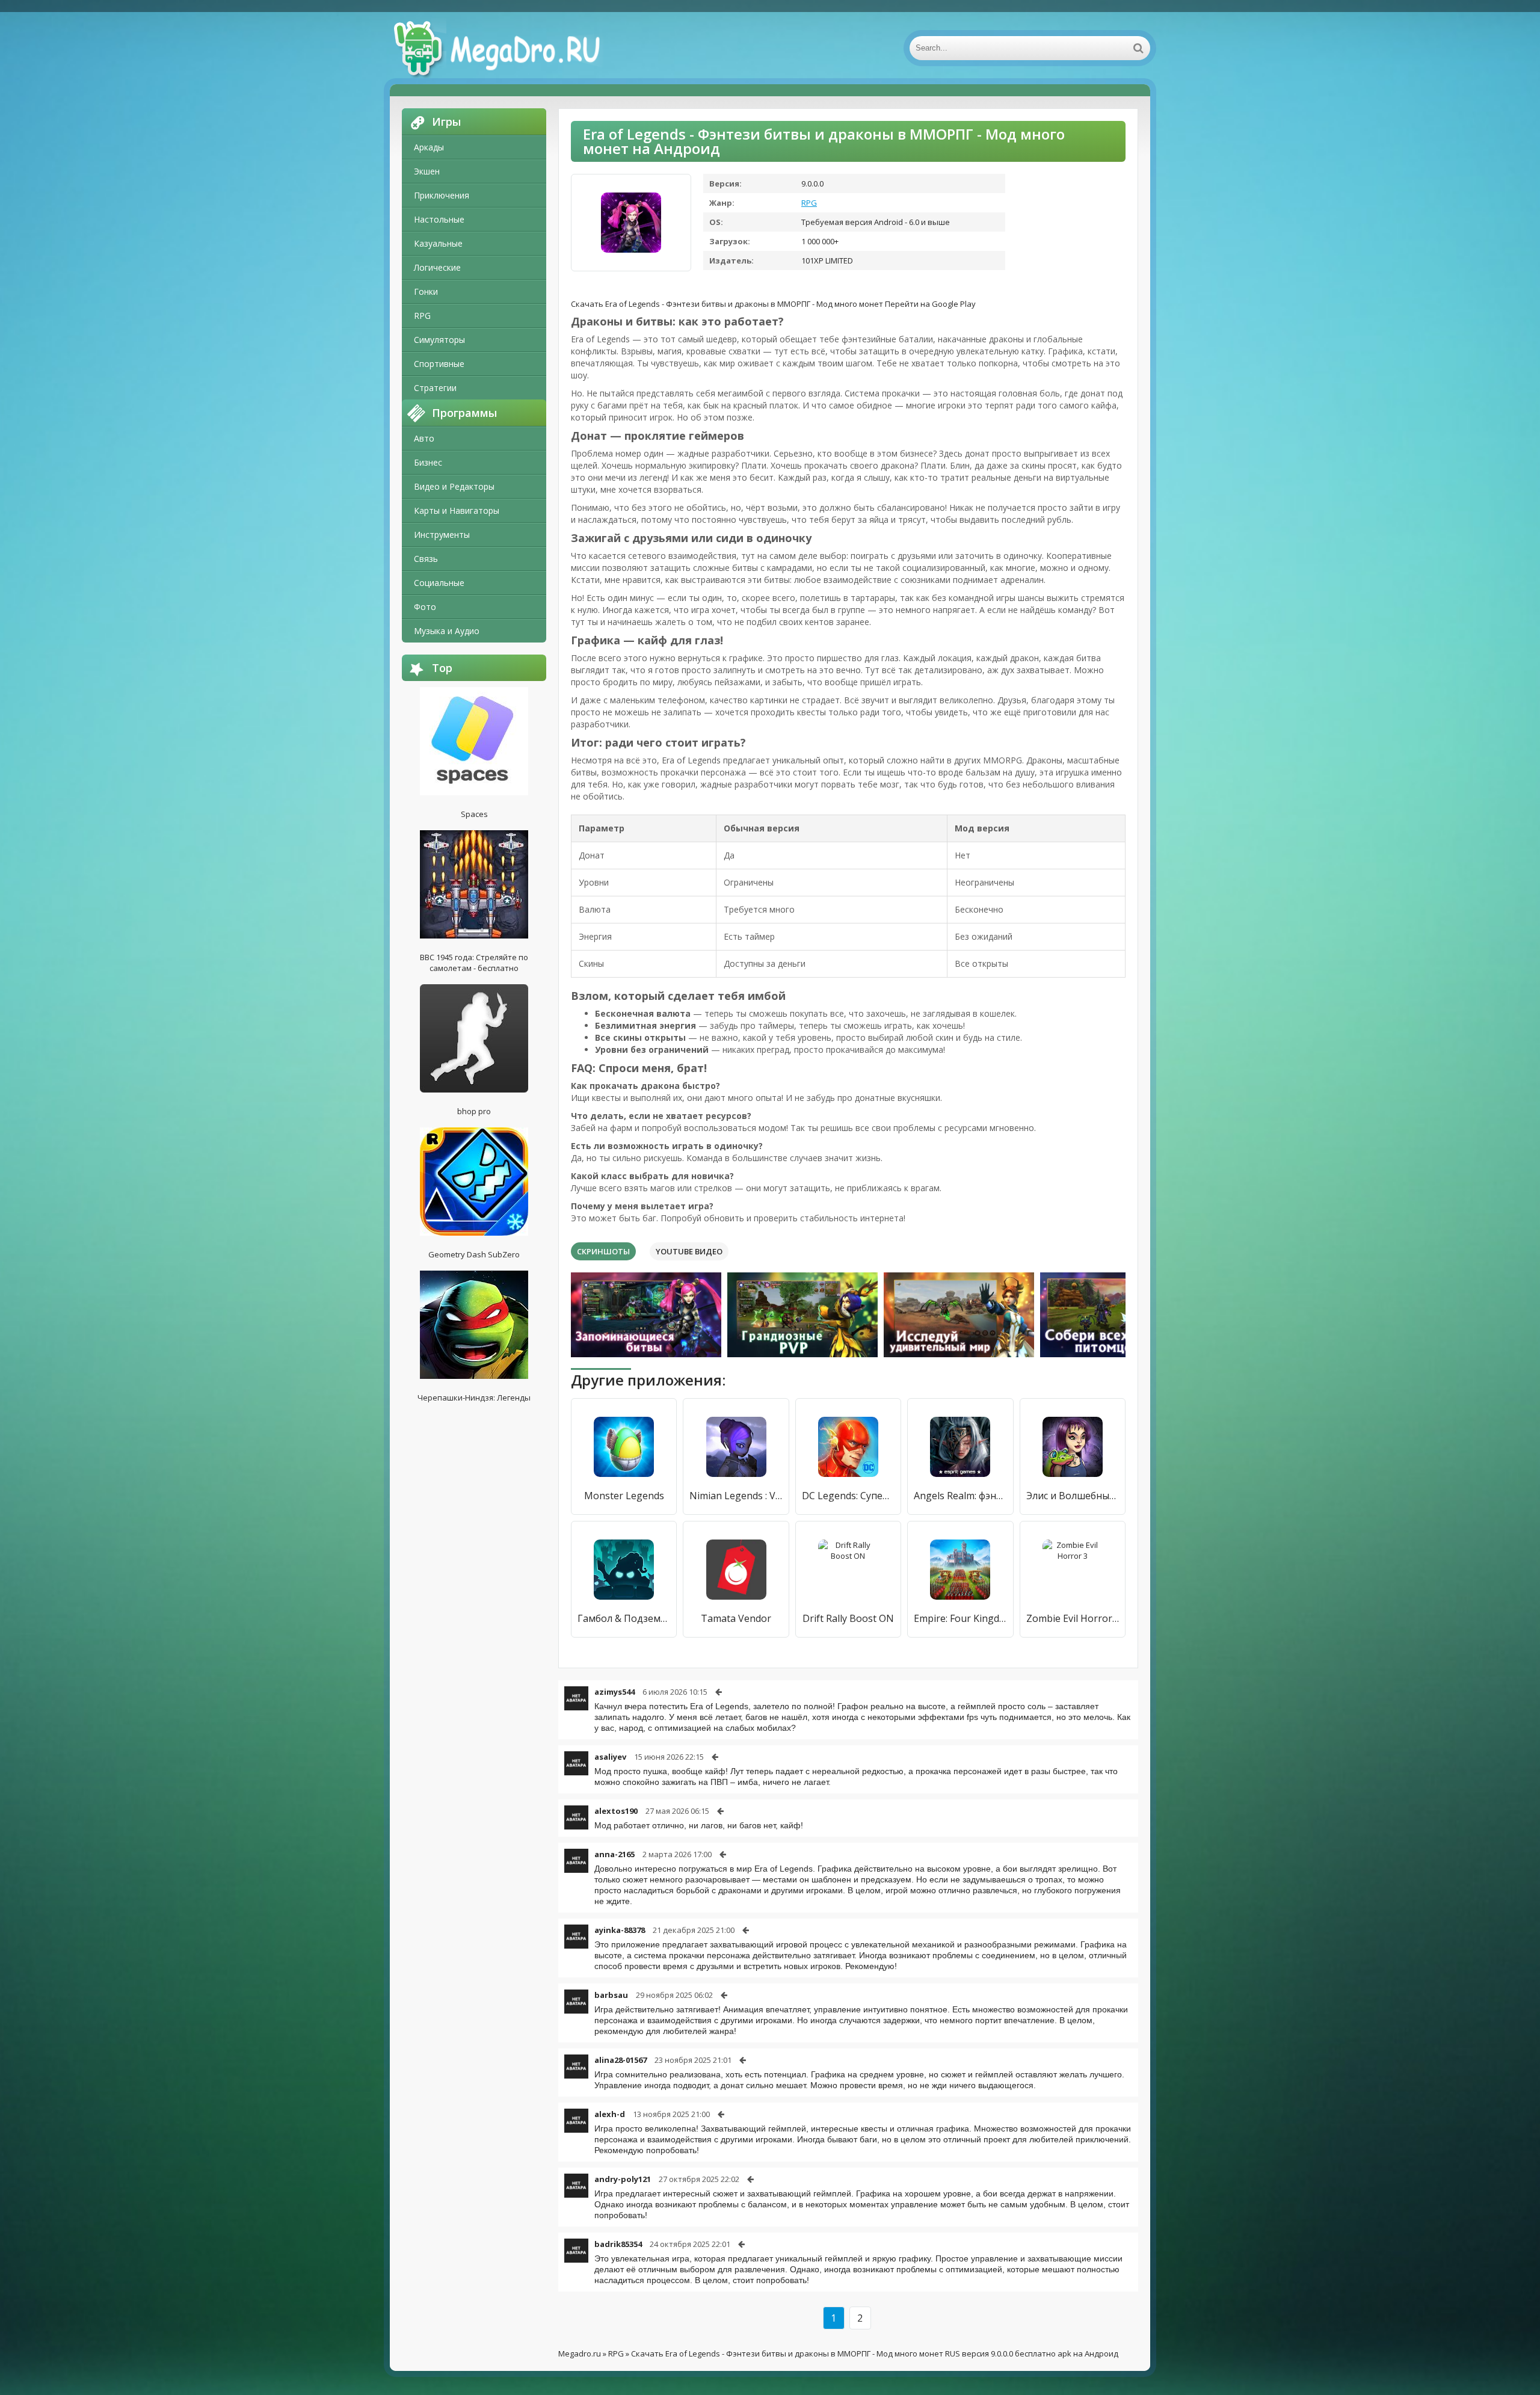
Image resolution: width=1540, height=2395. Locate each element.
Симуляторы (439, 340)
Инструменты (442, 535)
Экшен (427, 171)
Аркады (429, 147)
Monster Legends (624, 1496)
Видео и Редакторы (454, 486)
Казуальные (438, 243)
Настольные (439, 219)
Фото (425, 607)
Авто (424, 438)
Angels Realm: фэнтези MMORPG (960, 1496)
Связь (426, 559)
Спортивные (439, 364)
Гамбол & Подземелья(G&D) (624, 1618)
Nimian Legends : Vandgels (736, 1496)
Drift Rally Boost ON (848, 1618)
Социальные (439, 583)
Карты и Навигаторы (457, 510)
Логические (437, 267)
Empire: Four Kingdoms (960, 1618)
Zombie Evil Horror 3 (1073, 1618)
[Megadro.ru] (510, 48)
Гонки (426, 291)
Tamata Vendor (736, 1618)
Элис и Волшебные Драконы (1073, 1496)
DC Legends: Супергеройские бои (848, 1496)
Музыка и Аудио (447, 631)
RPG (422, 316)
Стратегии (435, 388)
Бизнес (428, 462)
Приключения (442, 195)
